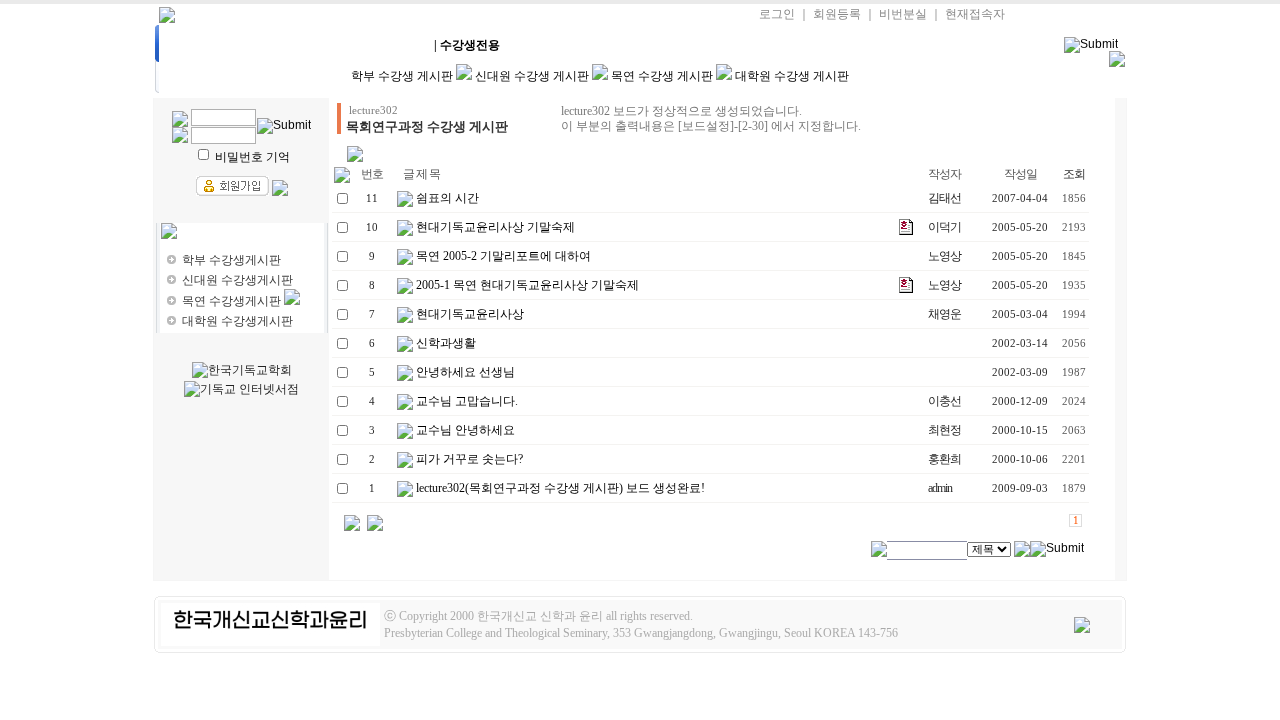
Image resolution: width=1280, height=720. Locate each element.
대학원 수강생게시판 (237, 321)
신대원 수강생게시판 (237, 280)
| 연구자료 (722, 45)
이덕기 (944, 227)
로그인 (777, 14)
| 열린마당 (807, 45)
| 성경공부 (637, 45)
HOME (211, 45)
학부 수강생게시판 (231, 260)
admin (940, 488)
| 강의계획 (297, 45)
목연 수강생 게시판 (662, 76)
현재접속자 (975, 14)
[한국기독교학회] (242, 370)
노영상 (944, 256)
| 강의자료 (382, 45)
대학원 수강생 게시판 (792, 76)
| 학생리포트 (552, 45)
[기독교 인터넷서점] (241, 389)
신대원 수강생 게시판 (532, 76)
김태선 (944, 198)
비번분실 (903, 14)
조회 (1074, 174)
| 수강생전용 (467, 45)
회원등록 (837, 14)
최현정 (944, 430)
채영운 (944, 314)
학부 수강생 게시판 (402, 76)
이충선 (944, 401)
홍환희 (944, 459)
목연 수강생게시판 (231, 301)
